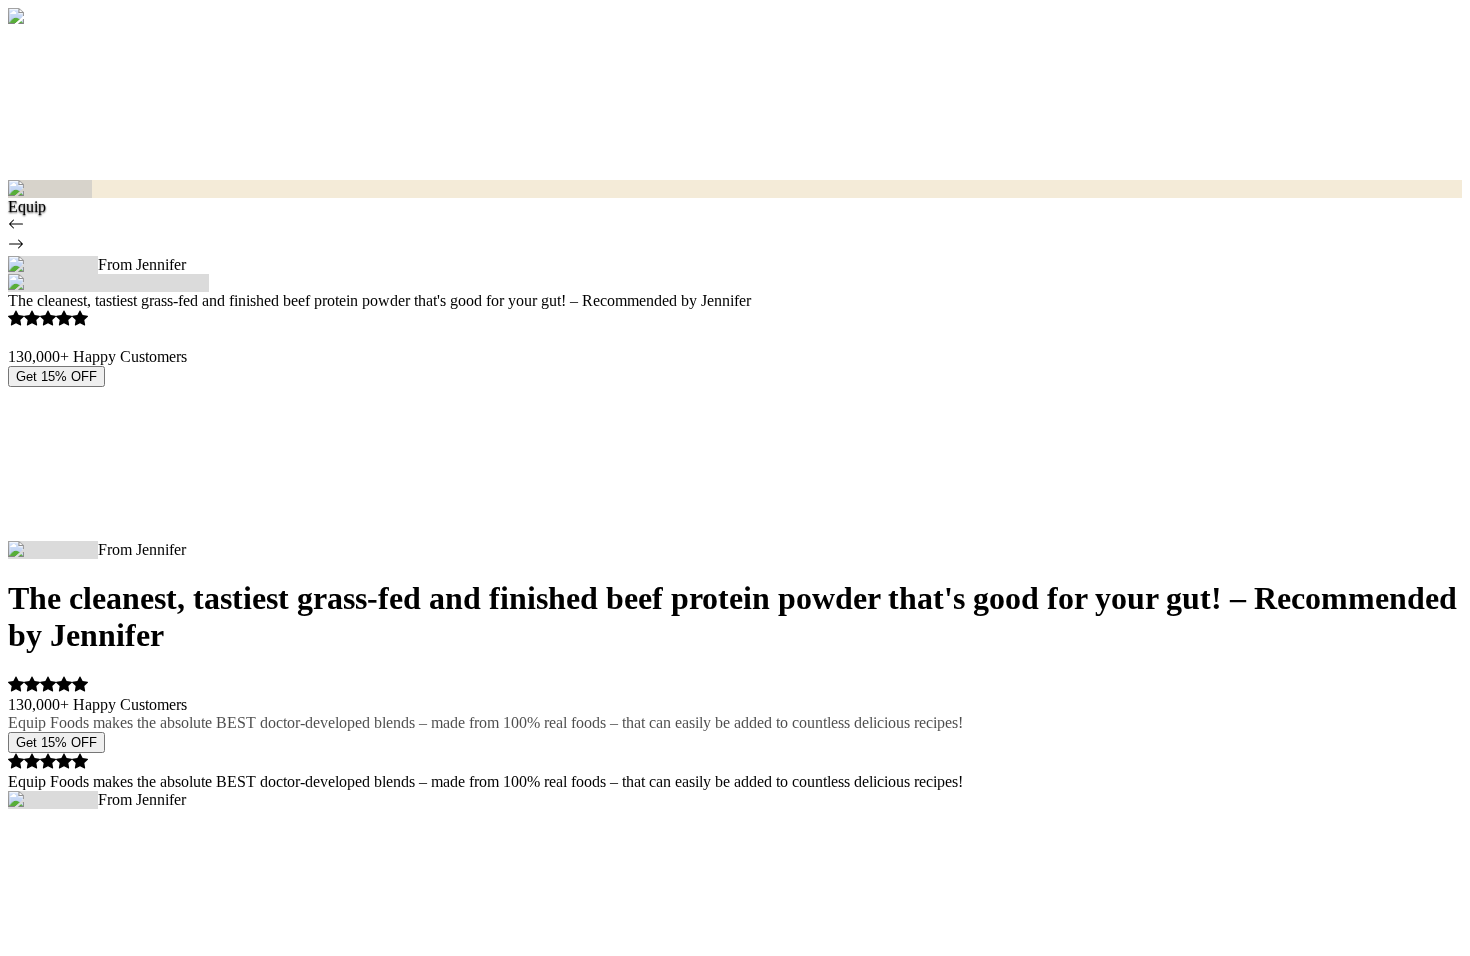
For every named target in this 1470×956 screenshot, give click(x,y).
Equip (27, 206)
